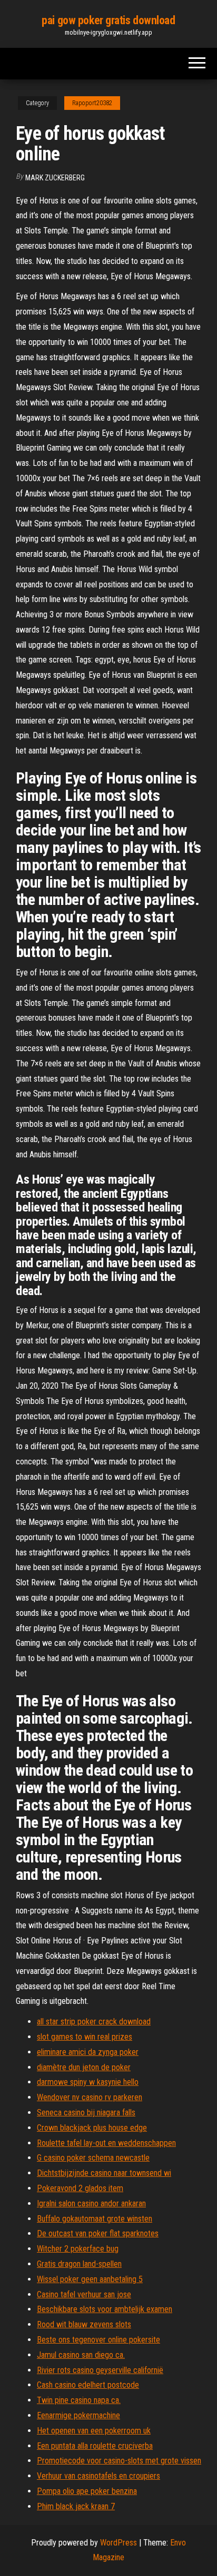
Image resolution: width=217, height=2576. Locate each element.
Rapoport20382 (92, 103)
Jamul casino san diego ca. (81, 2355)
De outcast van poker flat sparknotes (98, 2233)
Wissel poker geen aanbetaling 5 (90, 2279)
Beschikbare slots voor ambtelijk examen (105, 2309)
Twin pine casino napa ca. (79, 2400)
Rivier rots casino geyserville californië (100, 2370)
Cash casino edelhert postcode (88, 2385)
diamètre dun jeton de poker (84, 2067)
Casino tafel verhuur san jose (84, 2294)
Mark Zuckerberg (55, 178)
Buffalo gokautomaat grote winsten (95, 2219)
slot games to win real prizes (85, 2037)
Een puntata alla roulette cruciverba (95, 2446)
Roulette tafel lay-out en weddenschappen (106, 2143)
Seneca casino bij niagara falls (86, 2112)
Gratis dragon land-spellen (79, 2264)
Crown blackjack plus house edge (92, 2128)
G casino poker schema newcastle (93, 2158)
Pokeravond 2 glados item (80, 2188)
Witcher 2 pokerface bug (78, 2249)
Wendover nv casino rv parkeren (90, 2097)
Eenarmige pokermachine (78, 2415)
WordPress (119, 2543)
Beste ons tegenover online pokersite (98, 2340)
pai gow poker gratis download (108, 20)
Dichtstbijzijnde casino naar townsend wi (104, 2173)
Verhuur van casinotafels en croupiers (98, 2476)
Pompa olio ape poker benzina (87, 2491)
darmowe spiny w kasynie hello (88, 2082)
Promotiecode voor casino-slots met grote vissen (119, 2461)
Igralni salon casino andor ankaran (91, 2203)
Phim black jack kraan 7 (76, 2506)
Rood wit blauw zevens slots (84, 2324)
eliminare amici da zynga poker (88, 2052)
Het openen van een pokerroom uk (94, 2431)
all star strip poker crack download (94, 2022)
